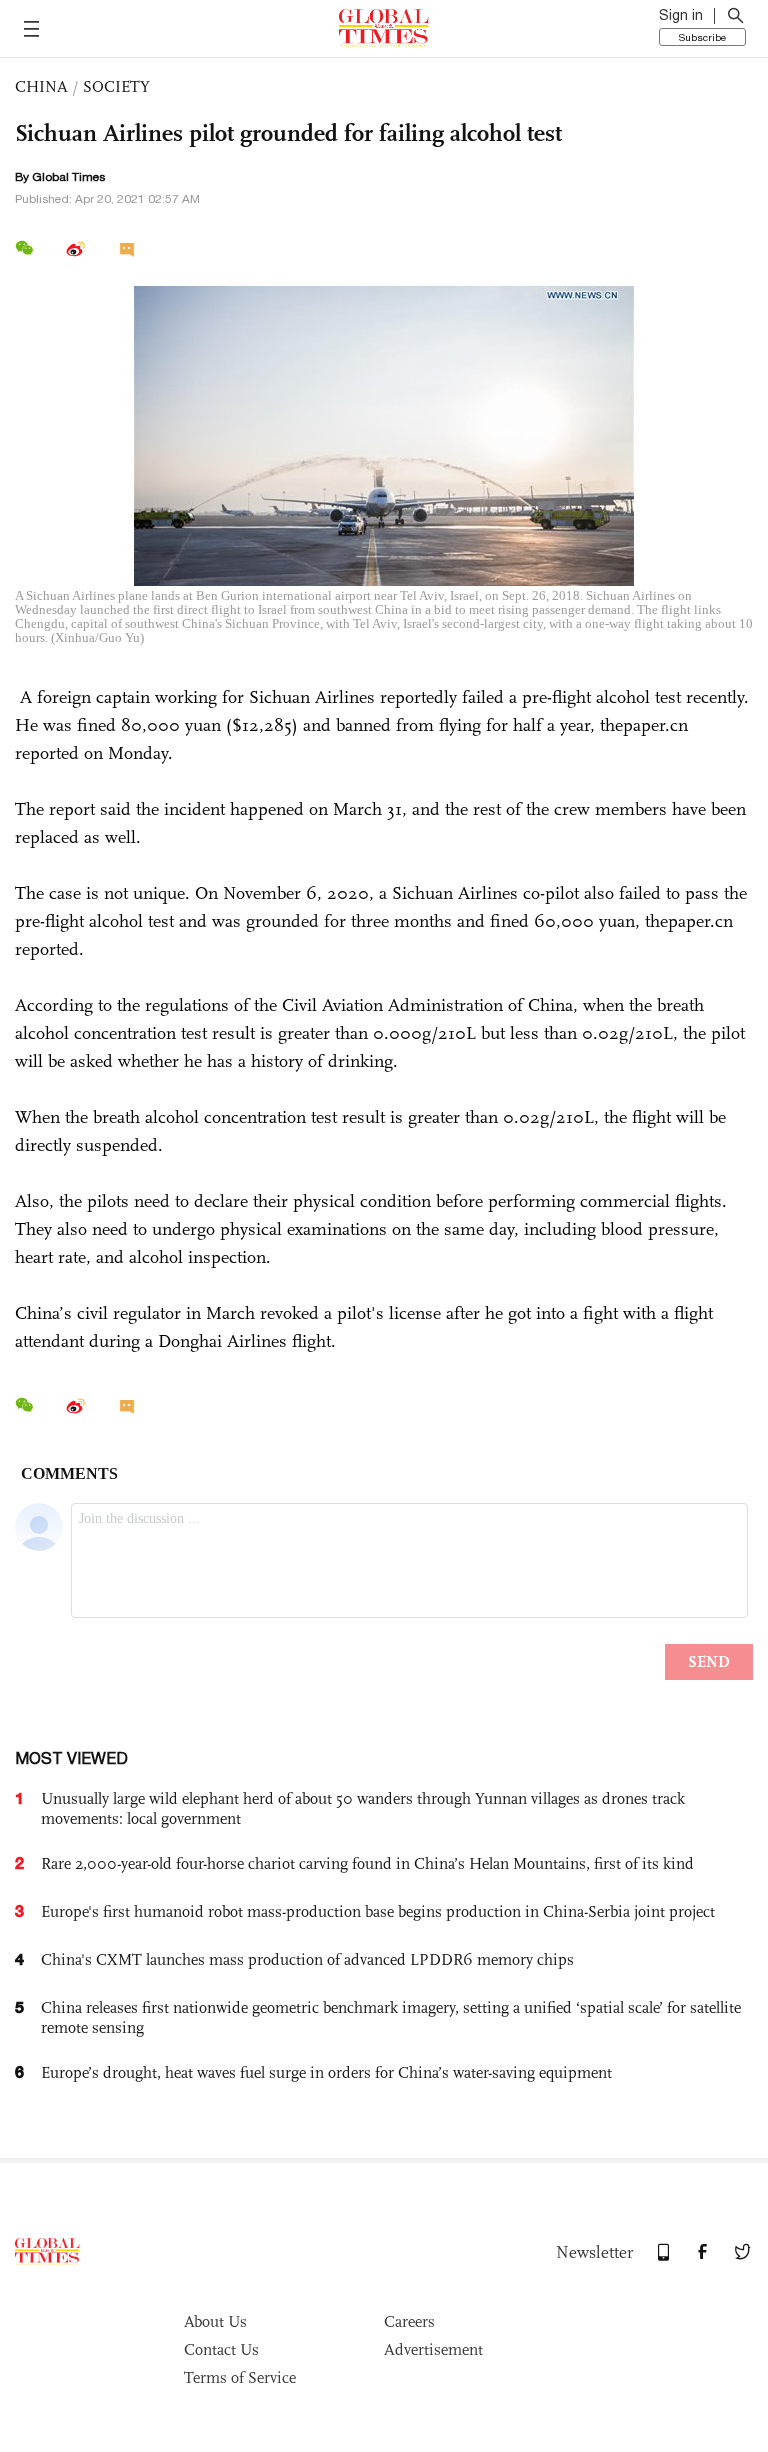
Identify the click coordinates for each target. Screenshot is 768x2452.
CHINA (41, 86)
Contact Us (221, 2349)
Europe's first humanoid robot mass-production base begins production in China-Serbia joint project (378, 1911)
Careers (409, 2321)
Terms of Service (240, 2377)
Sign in (681, 15)
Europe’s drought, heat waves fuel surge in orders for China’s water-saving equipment (326, 2072)
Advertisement (433, 2349)
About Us (215, 2321)
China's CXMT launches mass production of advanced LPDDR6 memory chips (307, 1959)
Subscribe (702, 37)
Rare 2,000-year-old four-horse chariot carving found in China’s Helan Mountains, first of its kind (367, 1863)
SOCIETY (116, 86)
